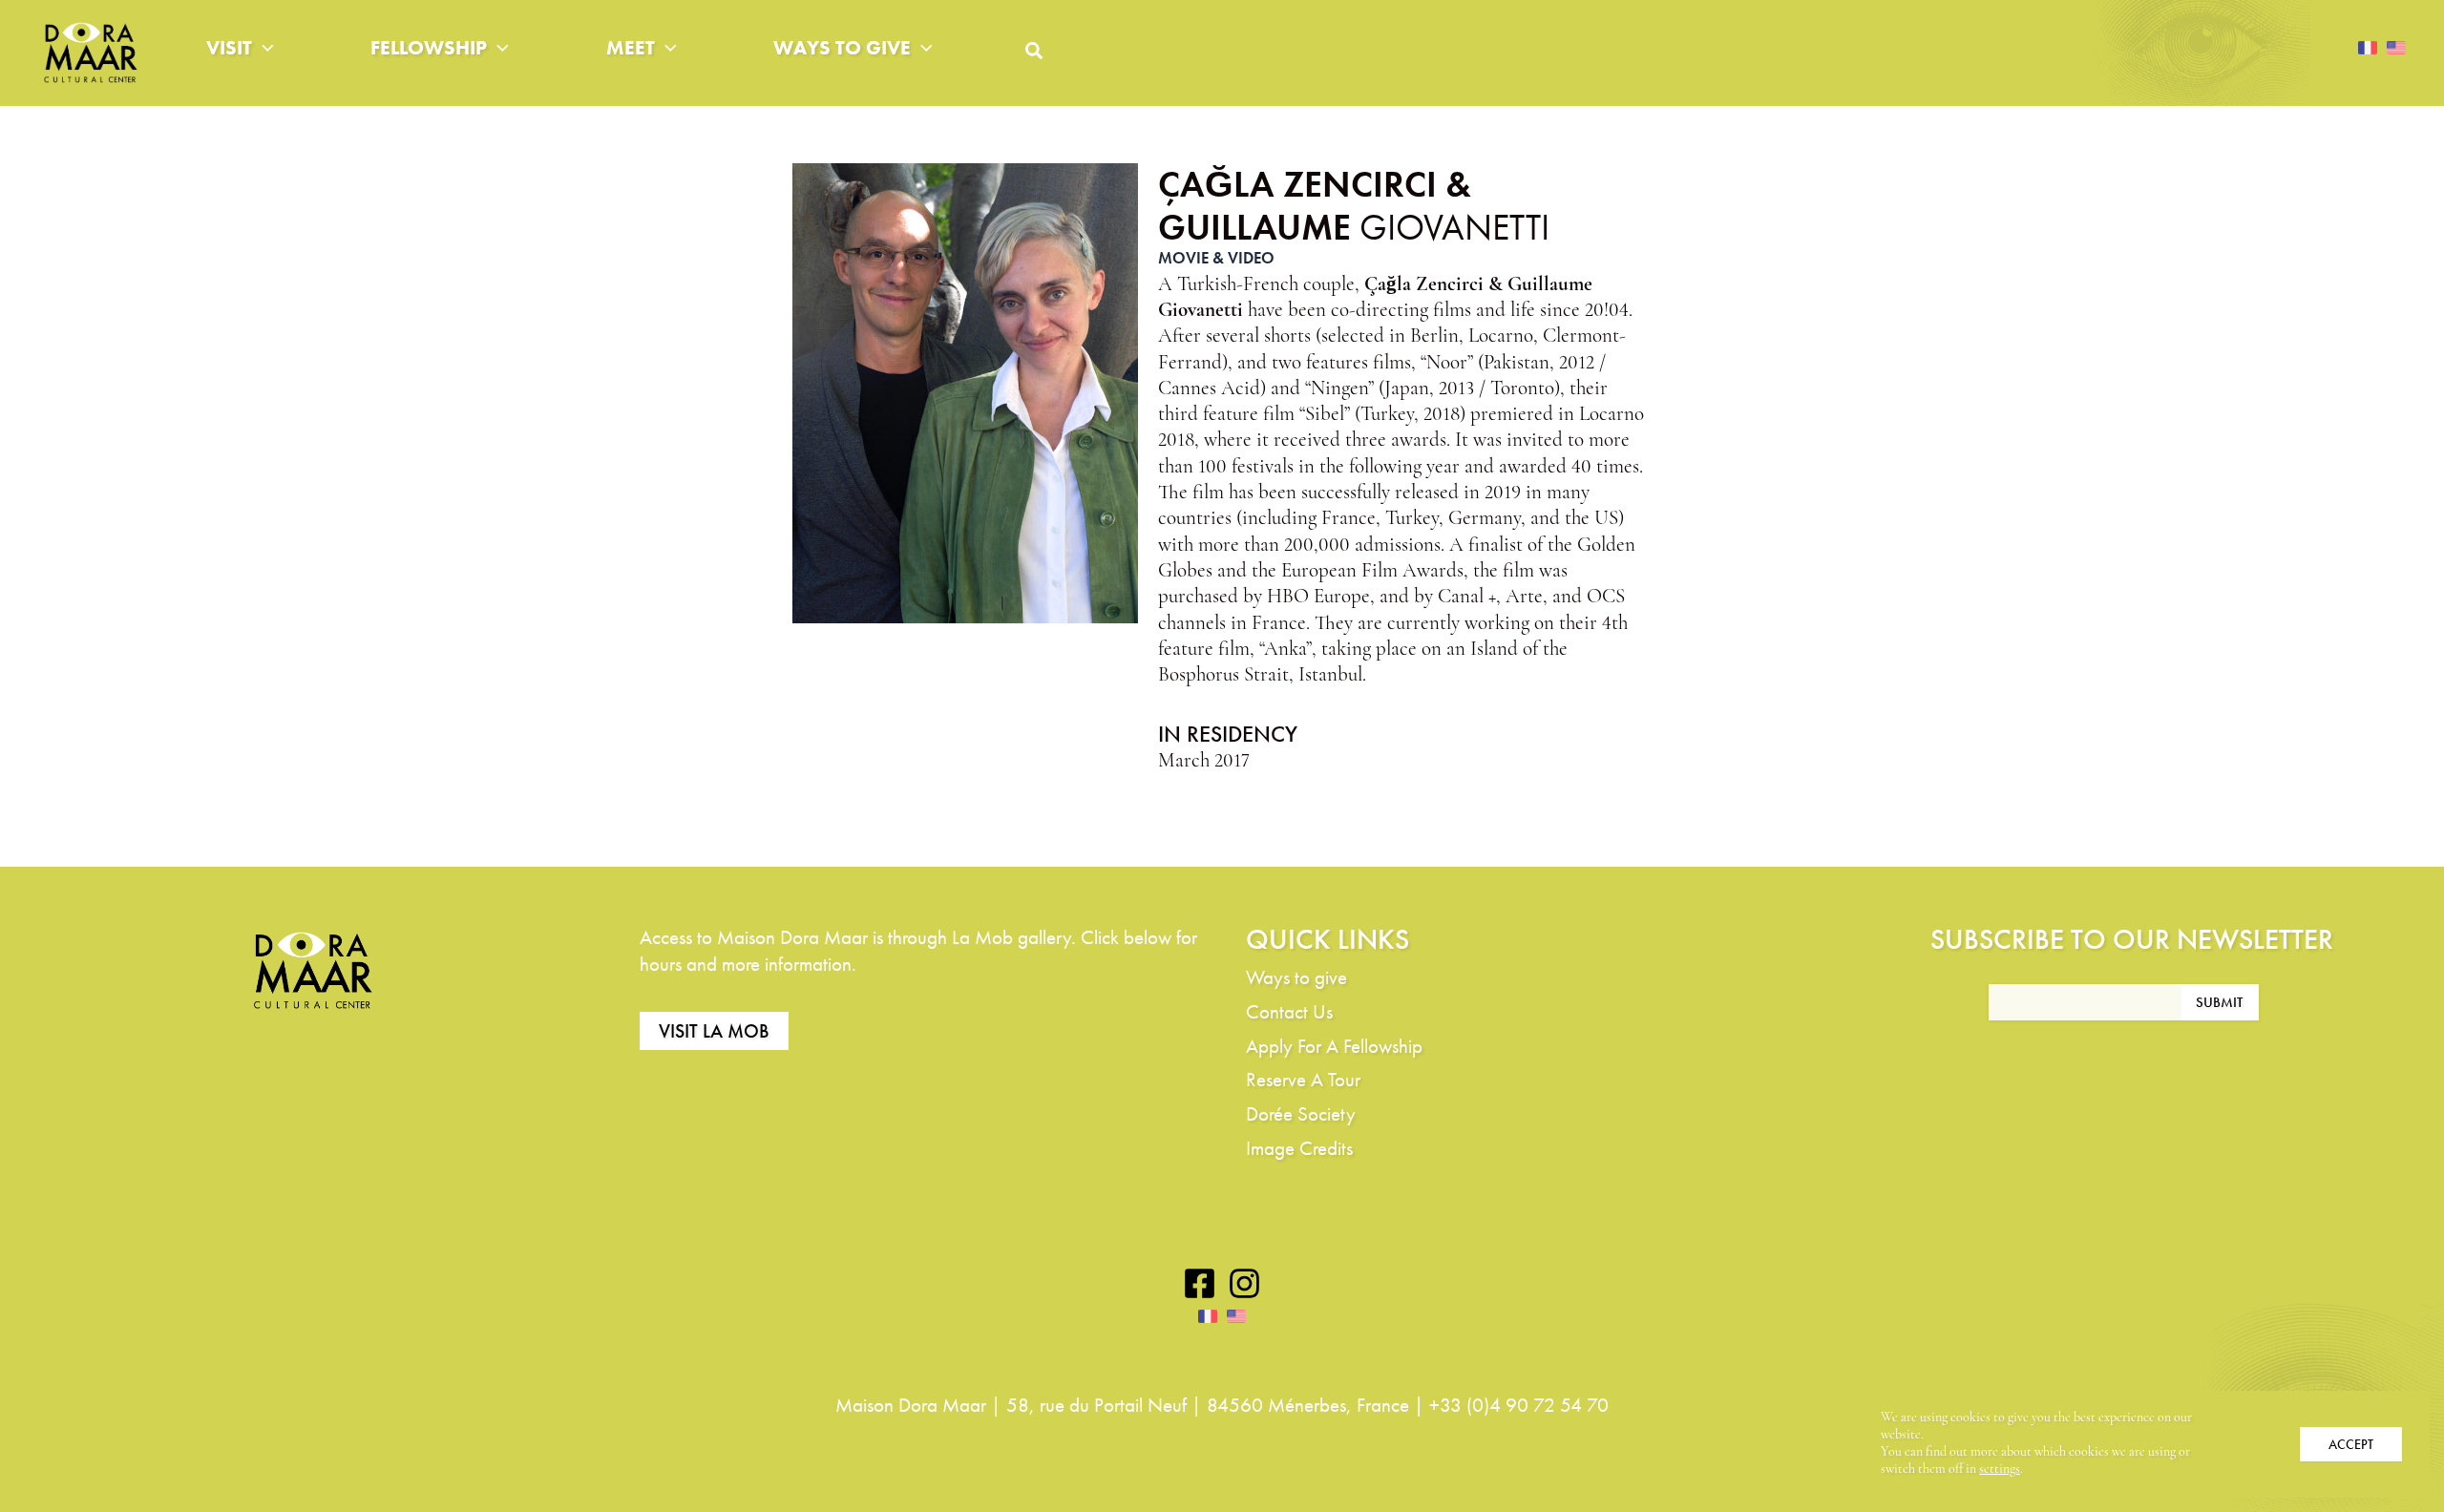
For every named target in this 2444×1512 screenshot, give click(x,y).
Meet (631, 47)
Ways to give (842, 47)
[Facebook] (1200, 1283)
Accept (2351, 1444)
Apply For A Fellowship (1334, 1046)
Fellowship (429, 47)
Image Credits (1299, 1148)
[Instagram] (1244, 1283)
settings (2000, 1470)
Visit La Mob (714, 1031)
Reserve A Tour (1303, 1079)
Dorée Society (1301, 1113)
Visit (229, 47)
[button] (263, 48)
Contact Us (1289, 1011)
